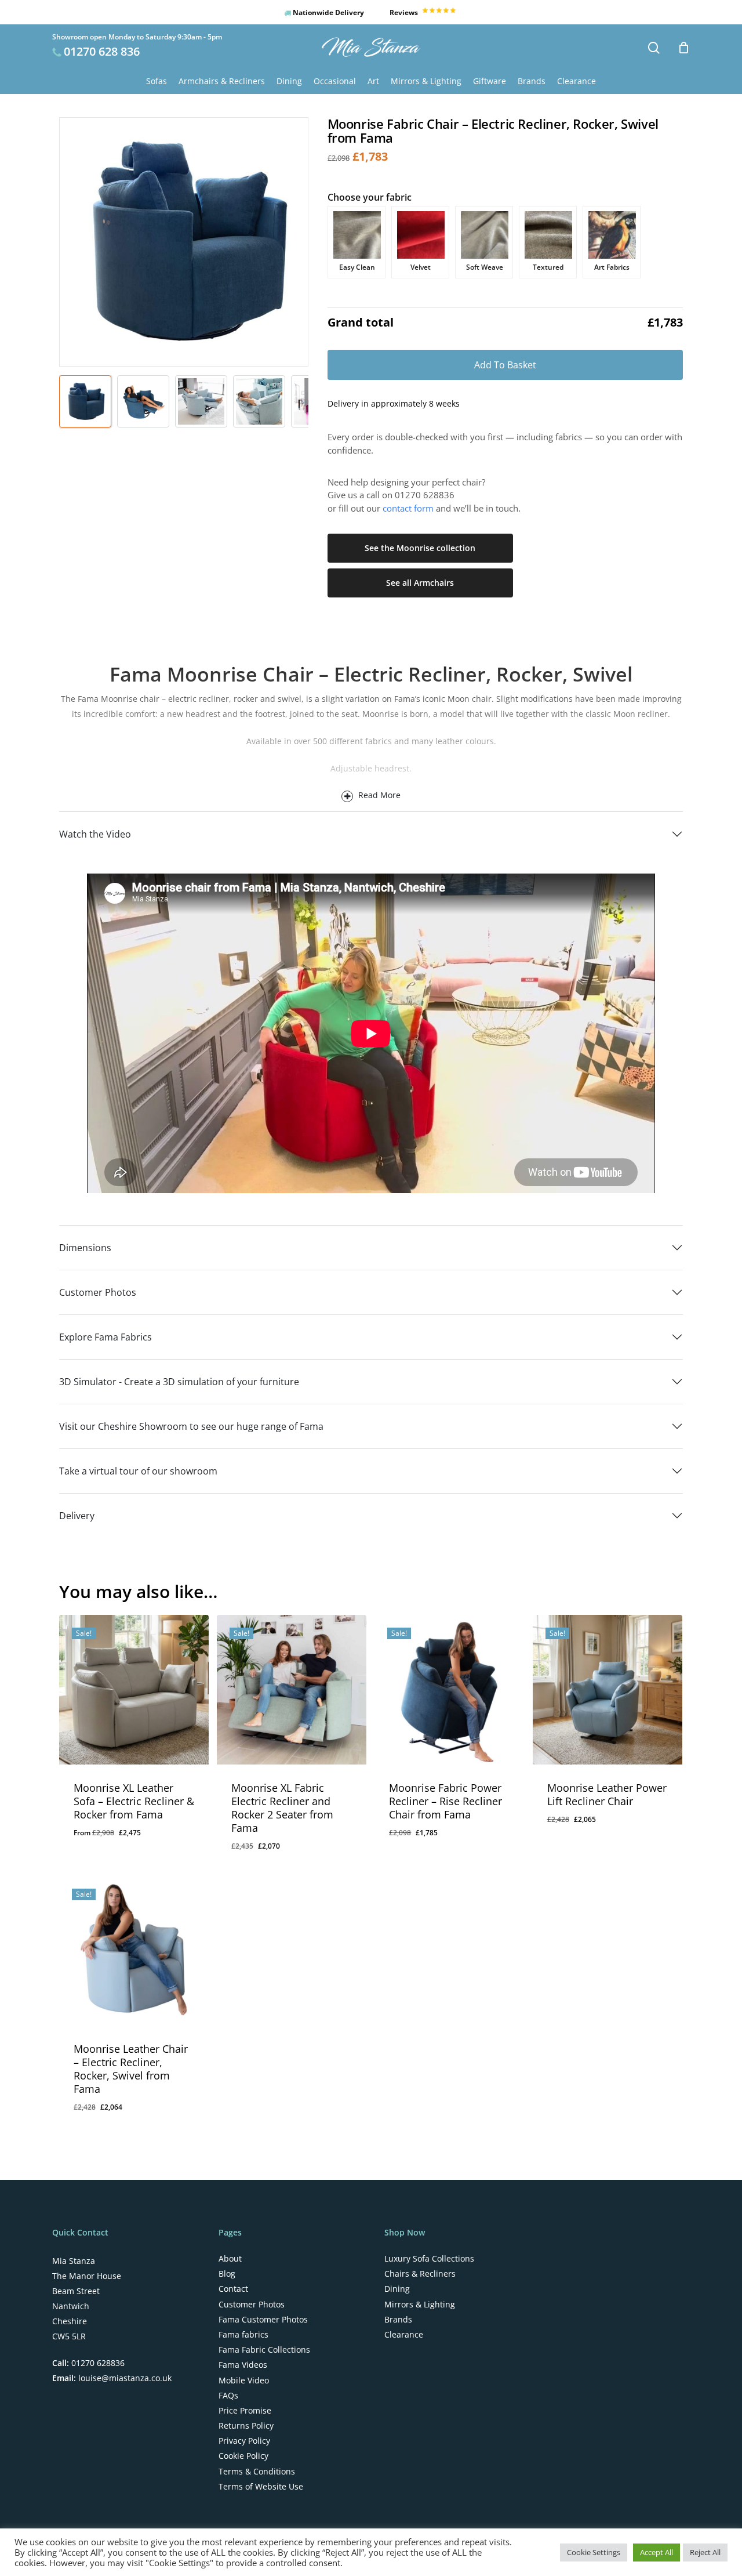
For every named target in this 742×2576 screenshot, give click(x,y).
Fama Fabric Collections (264, 2350)
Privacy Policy (244, 2441)
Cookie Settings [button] (594, 2552)
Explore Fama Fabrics (106, 1337)
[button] (279, 1855)
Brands (398, 2320)
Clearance (404, 2335)
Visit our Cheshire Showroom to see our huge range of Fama (191, 1426)
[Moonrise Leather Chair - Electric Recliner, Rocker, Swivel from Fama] (134, 1951)
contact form (408, 508)
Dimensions (85, 1248)
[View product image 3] (201, 401)
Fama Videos (243, 2365)
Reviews (405, 12)
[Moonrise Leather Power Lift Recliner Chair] (608, 1690)
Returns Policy (246, 2426)
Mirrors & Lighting (420, 2305)
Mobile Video (244, 2381)
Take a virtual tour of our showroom (138, 1471)
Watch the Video (95, 834)
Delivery (77, 1516)
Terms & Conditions (257, 2472)
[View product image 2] (143, 401)
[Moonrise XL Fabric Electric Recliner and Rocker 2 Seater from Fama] (292, 1690)
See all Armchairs (420, 583)
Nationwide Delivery (328, 12)
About (230, 2259)
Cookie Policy (243, 2456)
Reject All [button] (705, 2552)
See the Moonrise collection (420, 548)
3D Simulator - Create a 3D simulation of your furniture (179, 1382)
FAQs (228, 2396)
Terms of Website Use (261, 2487)
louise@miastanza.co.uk (124, 2378)
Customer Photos (98, 1292)
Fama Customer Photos (263, 2320)
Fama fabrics (243, 2335)
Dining (397, 2289)
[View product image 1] (85, 401)
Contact (233, 2289)
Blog (227, 2274)
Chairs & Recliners (420, 2274)
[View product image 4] (259, 401)
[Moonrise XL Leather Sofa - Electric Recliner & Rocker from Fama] (134, 1690)
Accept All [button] (656, 2552)
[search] (654, 48)
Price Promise (245, 2411)
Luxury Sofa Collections (429, 2259)
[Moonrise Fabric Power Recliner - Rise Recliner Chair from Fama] (449, 1690)
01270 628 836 (102, 51)
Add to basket (505, 365)
